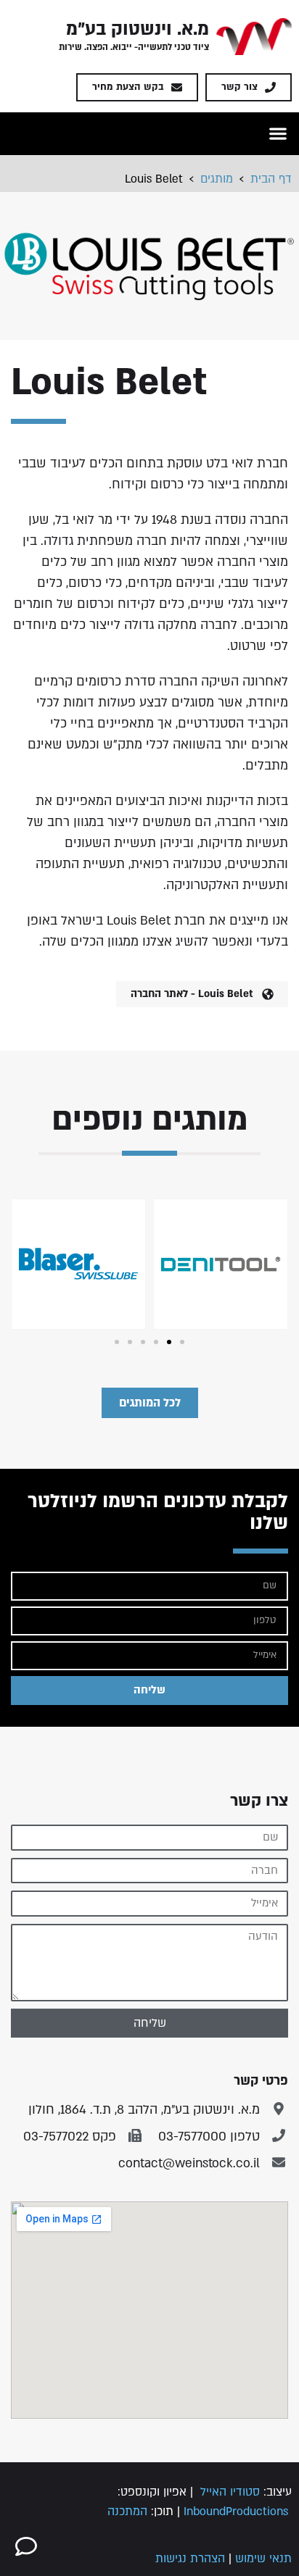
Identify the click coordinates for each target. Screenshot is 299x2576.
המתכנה (127, 2512)
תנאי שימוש (263, 2559)
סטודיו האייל (230, 2492)
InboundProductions (236, 2512)
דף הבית (271, 179)
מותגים (217, 179)
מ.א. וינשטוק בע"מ (138, 29)
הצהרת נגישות (190, 2559)
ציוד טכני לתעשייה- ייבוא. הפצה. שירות (134, 47)
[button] (278, 134)
